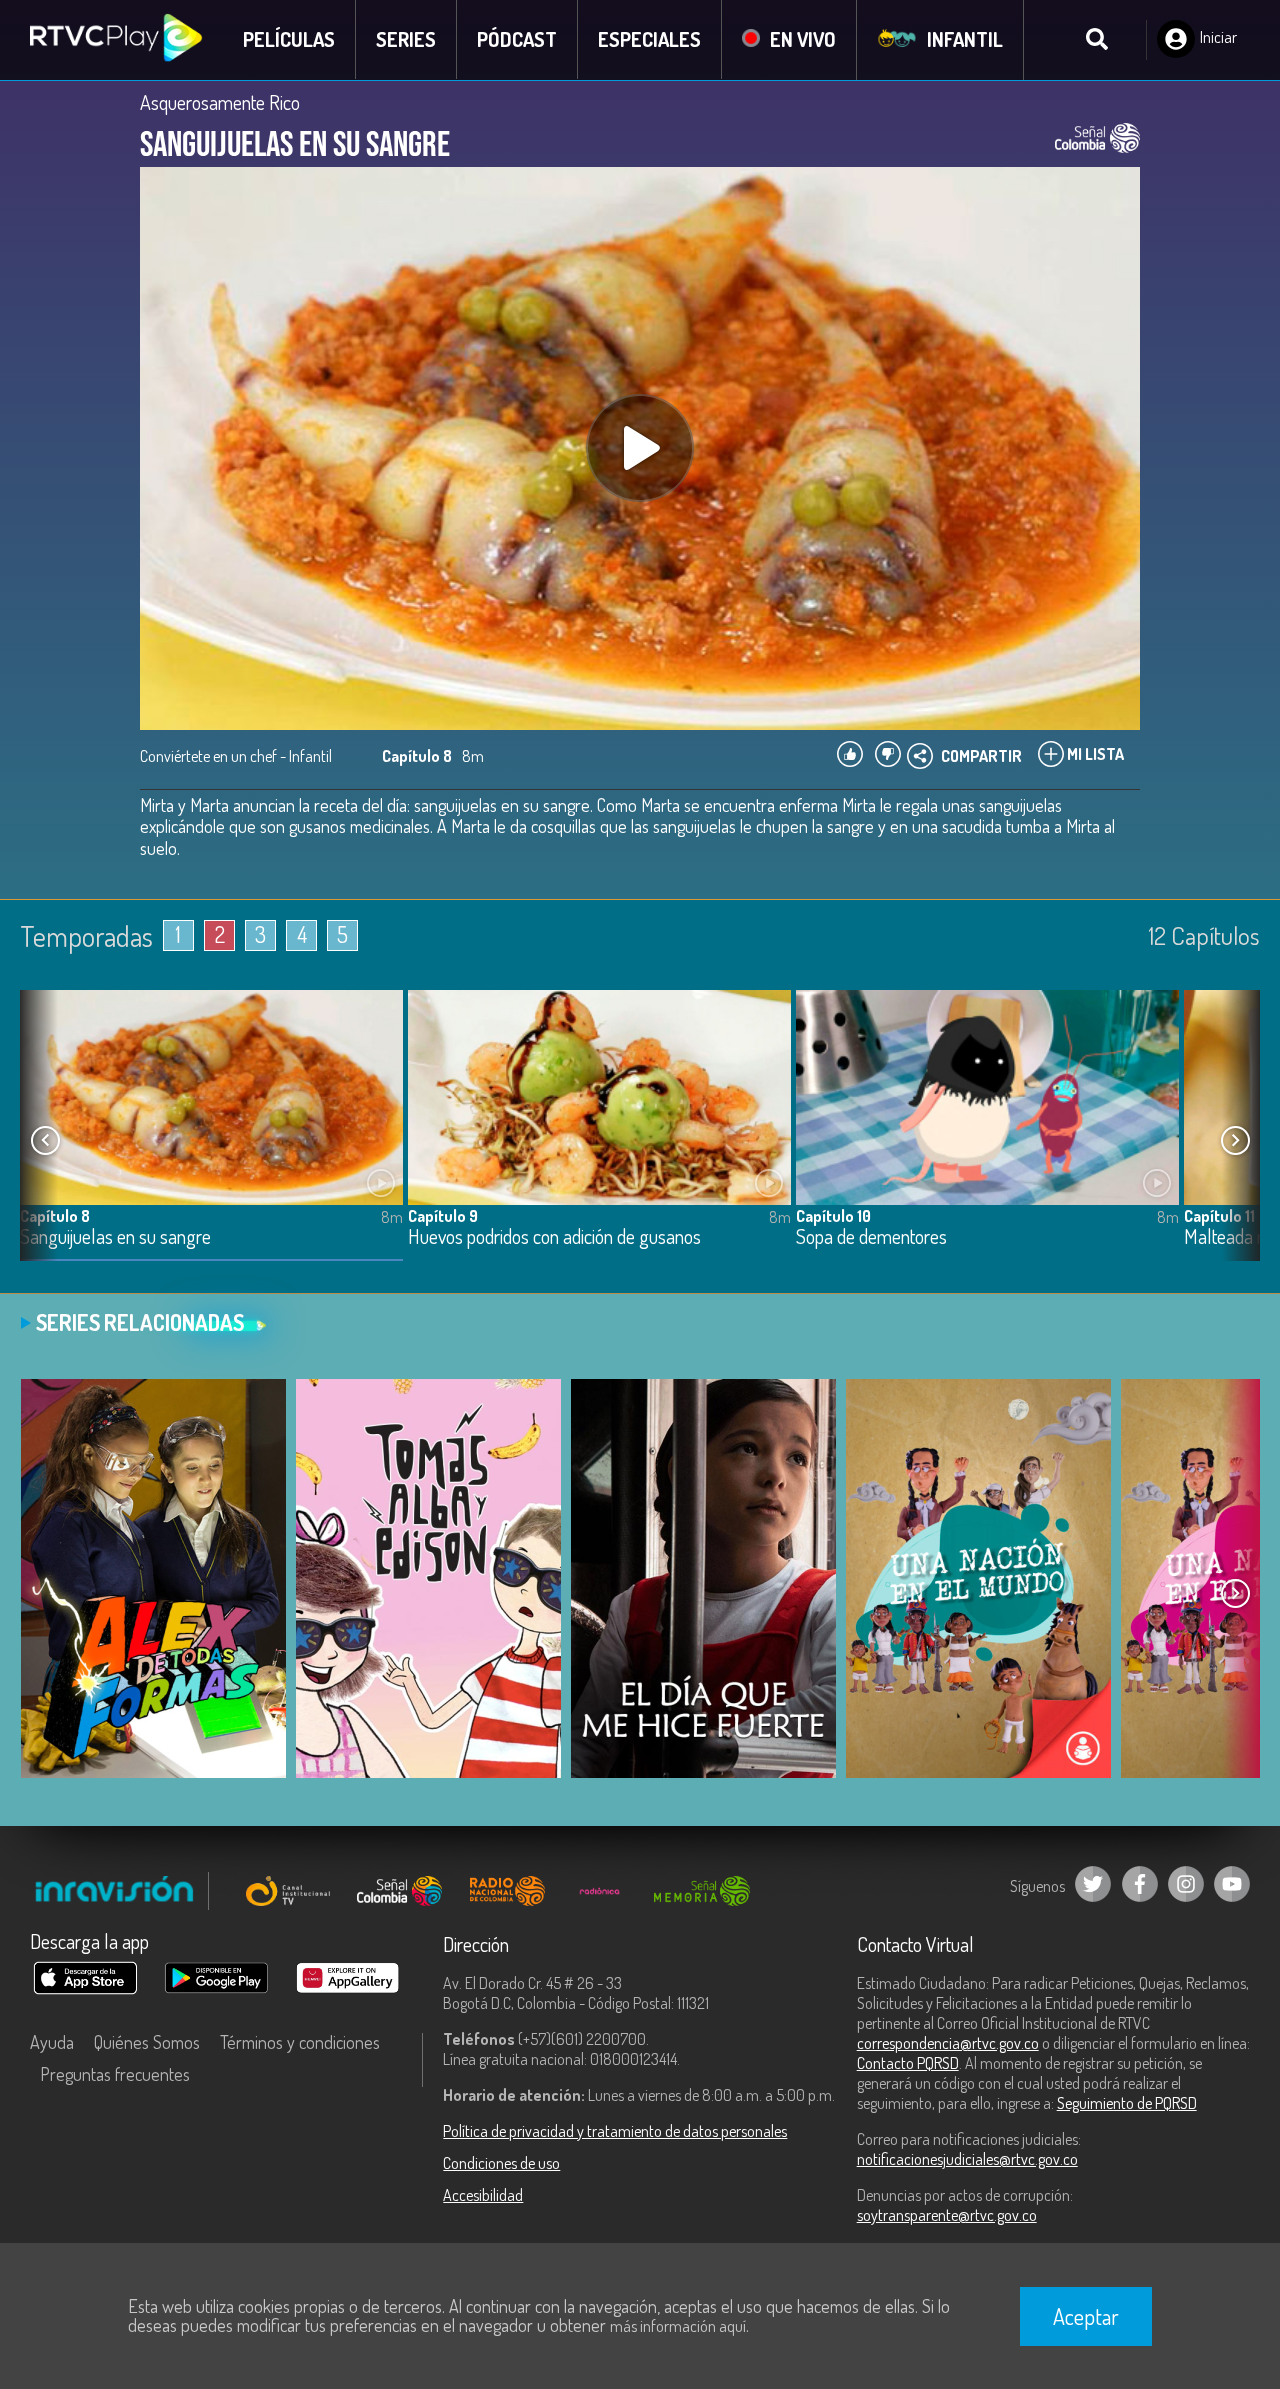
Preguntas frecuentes (115, 2074)
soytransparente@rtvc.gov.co (947, 2215)
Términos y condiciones (300, 2042)
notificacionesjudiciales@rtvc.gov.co (967, 2159)
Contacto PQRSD (908, 2063)
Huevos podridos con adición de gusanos (554, 1237)
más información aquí (678, 2326)
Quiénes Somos (147, 2042)
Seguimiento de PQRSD (1127, 2103)
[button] (1235, 1140)
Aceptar (1086, 2316)
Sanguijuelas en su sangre (115, 1237)
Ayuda (52, 2042)
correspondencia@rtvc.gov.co (948, 2043)
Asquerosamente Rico (220, 102)
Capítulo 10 (833, 1216)
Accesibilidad (483, 2195)
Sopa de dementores (871, 1237)
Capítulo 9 (443, 1216)
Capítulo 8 (55, 1216)
